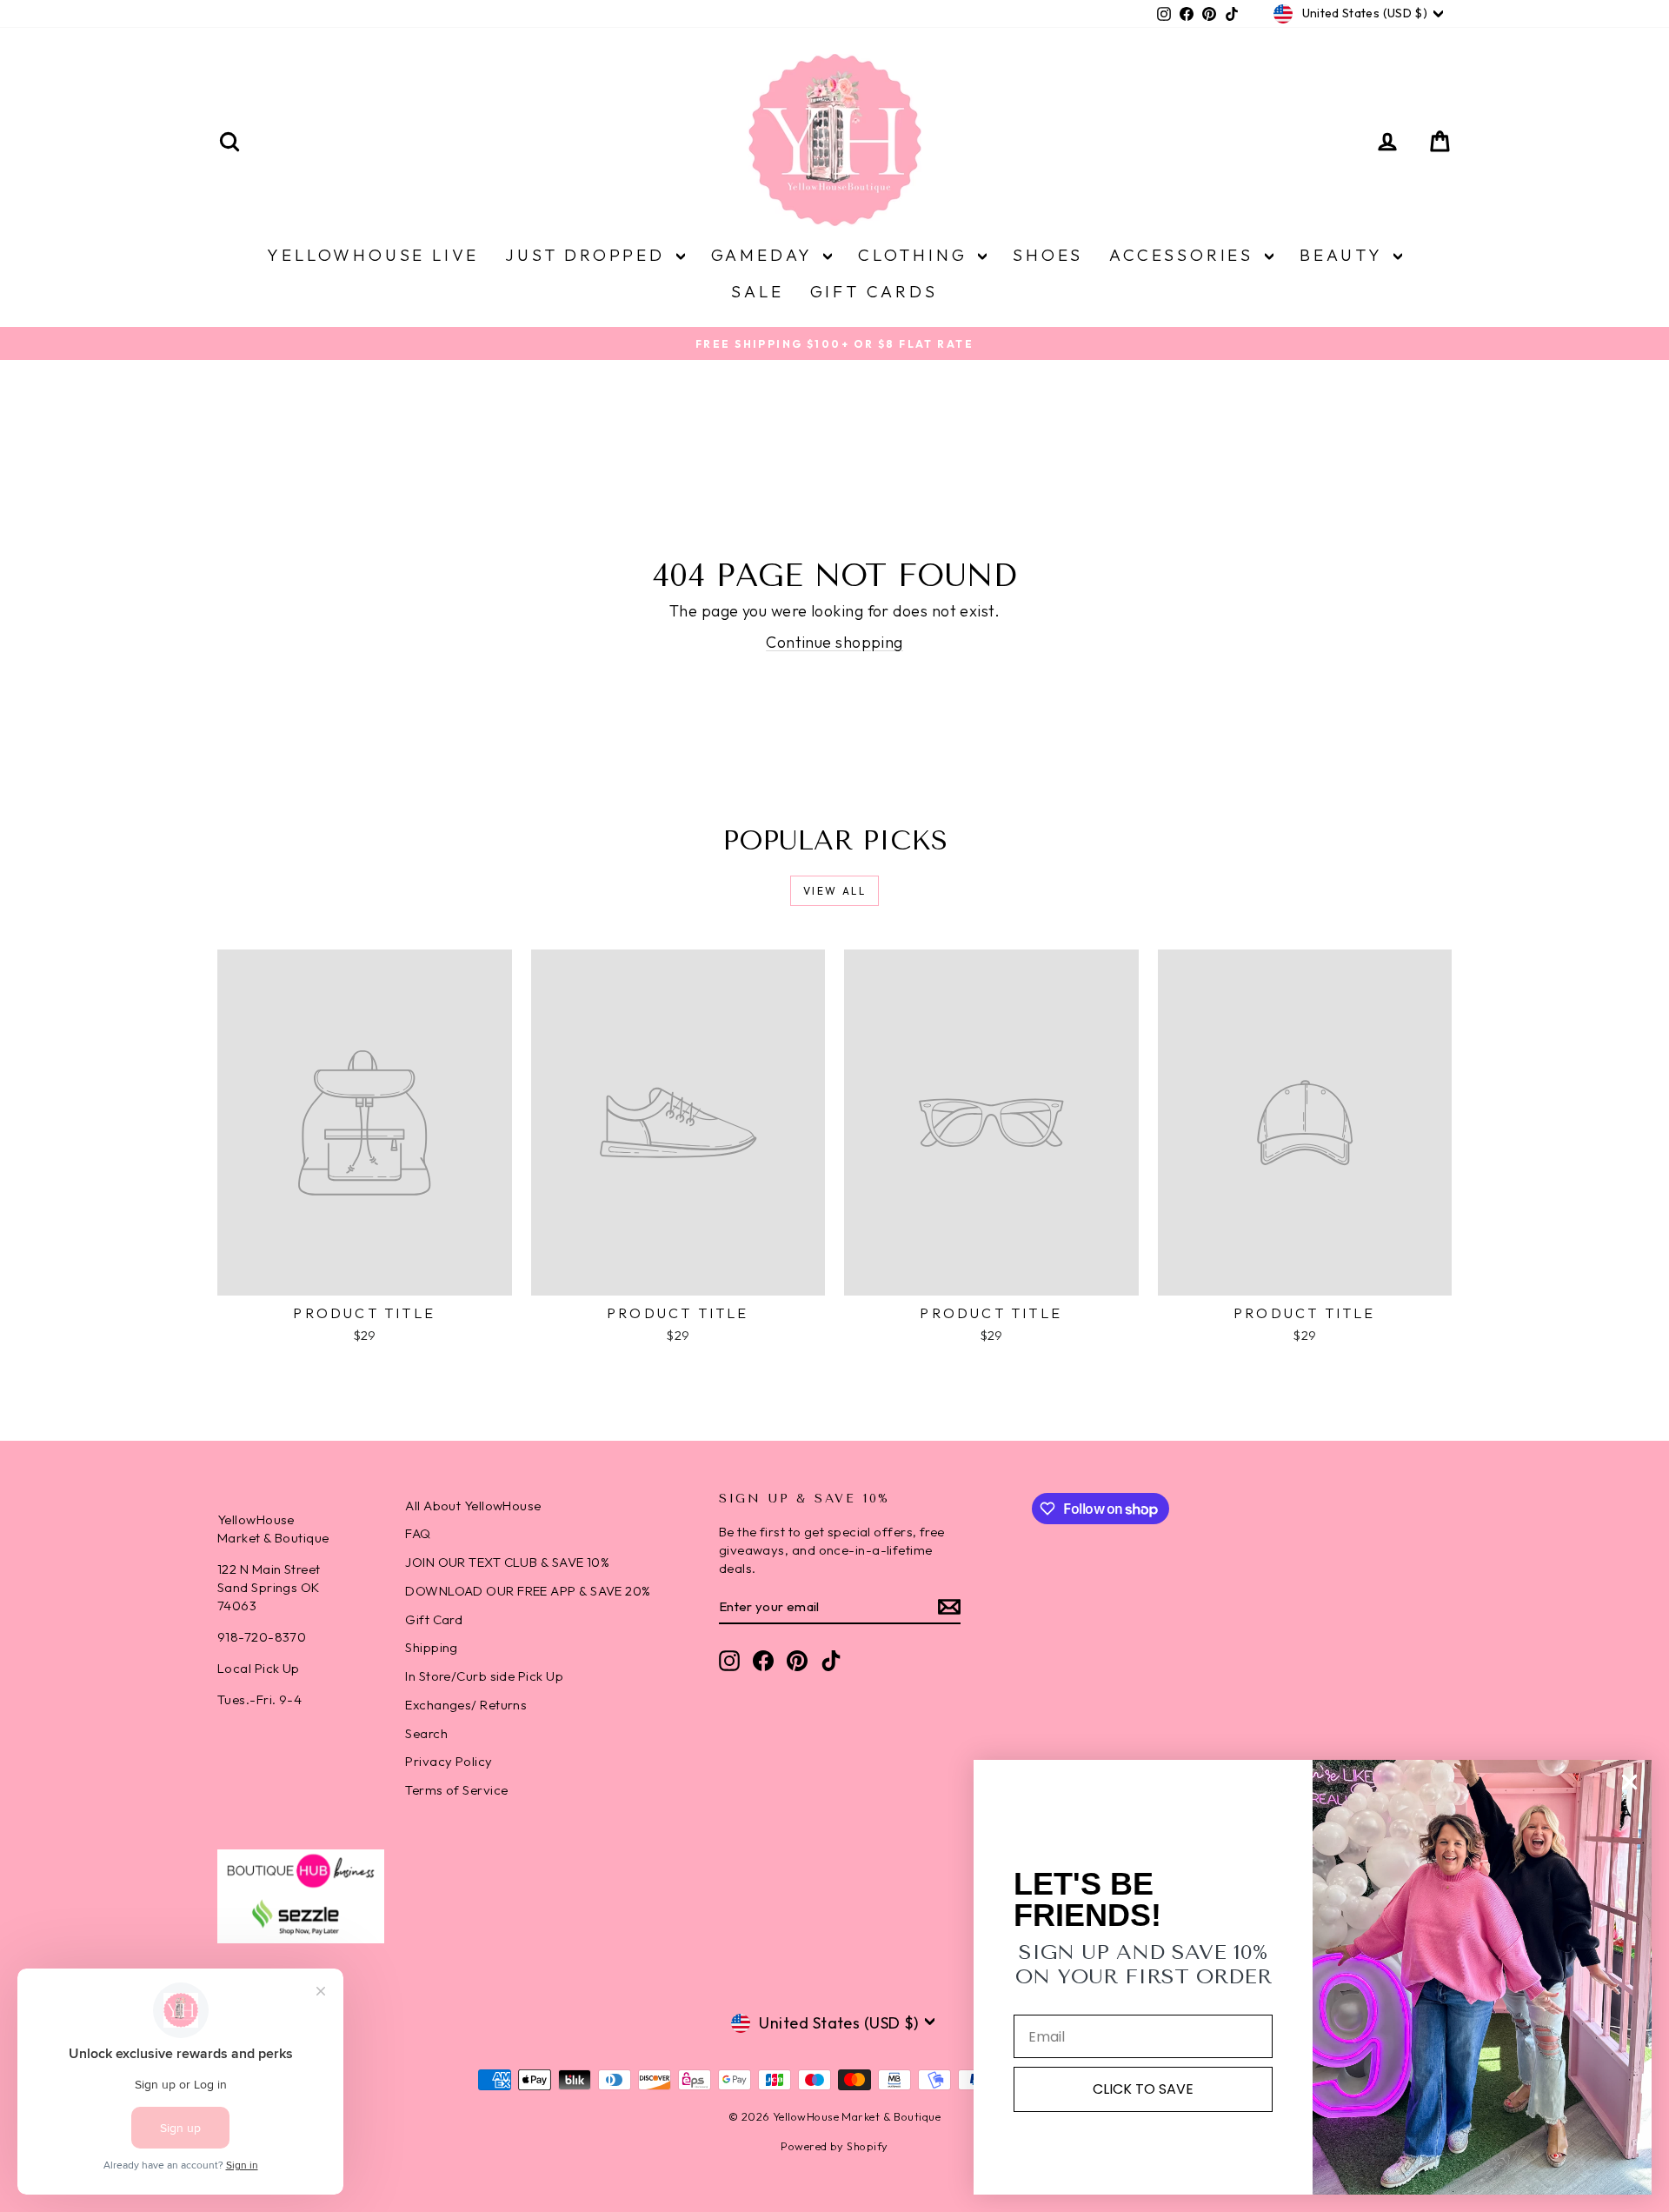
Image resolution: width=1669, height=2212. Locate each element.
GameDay (765, 255)
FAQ (418, 1533)
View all (834, 891)
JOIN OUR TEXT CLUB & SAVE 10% (507, 1562)
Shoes (1048, 255)
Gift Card (434, 1619)
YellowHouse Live (373, 255)
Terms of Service (456, 1790)
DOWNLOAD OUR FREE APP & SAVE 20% (528, 1591)
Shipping (432, 1647)
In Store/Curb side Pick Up (484, 1676)
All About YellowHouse (473, 1506)
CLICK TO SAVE (1143, 2089)
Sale (757, 291)
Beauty (1344, 255)
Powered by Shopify (834, 2146)
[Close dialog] (1629, 1782)
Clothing (916, 255)
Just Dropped (588, 255)
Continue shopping (834, 642)
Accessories (1185, 255)
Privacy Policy (449, 1761)
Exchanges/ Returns (466, 1705)
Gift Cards (874, 291)
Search (426, 1733)
